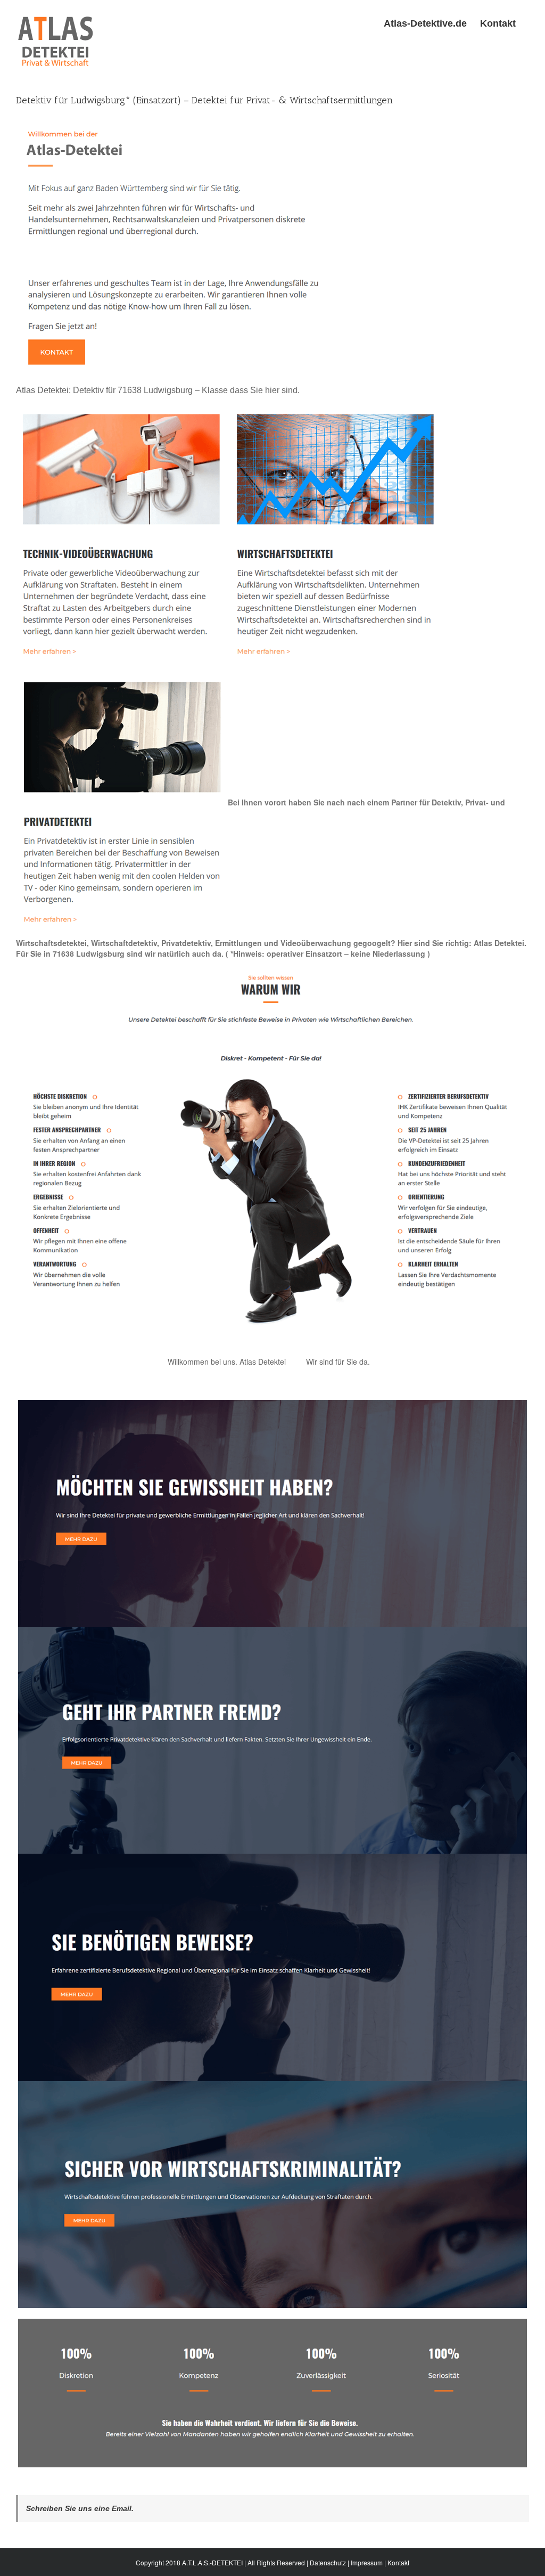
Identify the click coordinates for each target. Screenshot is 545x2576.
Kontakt (398, 2562)
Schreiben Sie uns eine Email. (80, 2508)
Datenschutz (328, 2562)
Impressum (367, 2562)
